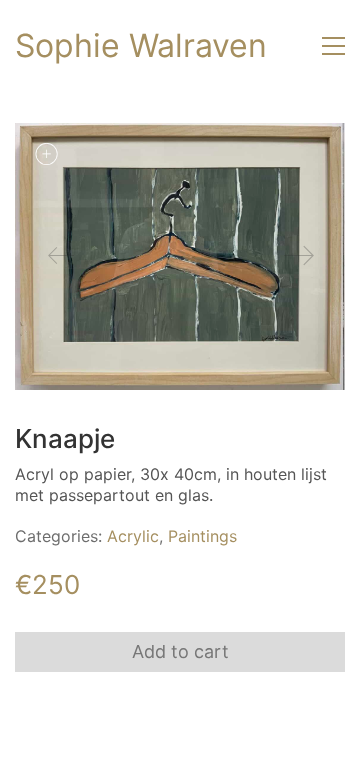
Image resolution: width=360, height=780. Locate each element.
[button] (333, 46)
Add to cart (180, 651)
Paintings (202, 536)
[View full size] (46, 154)
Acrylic (133, 536)
